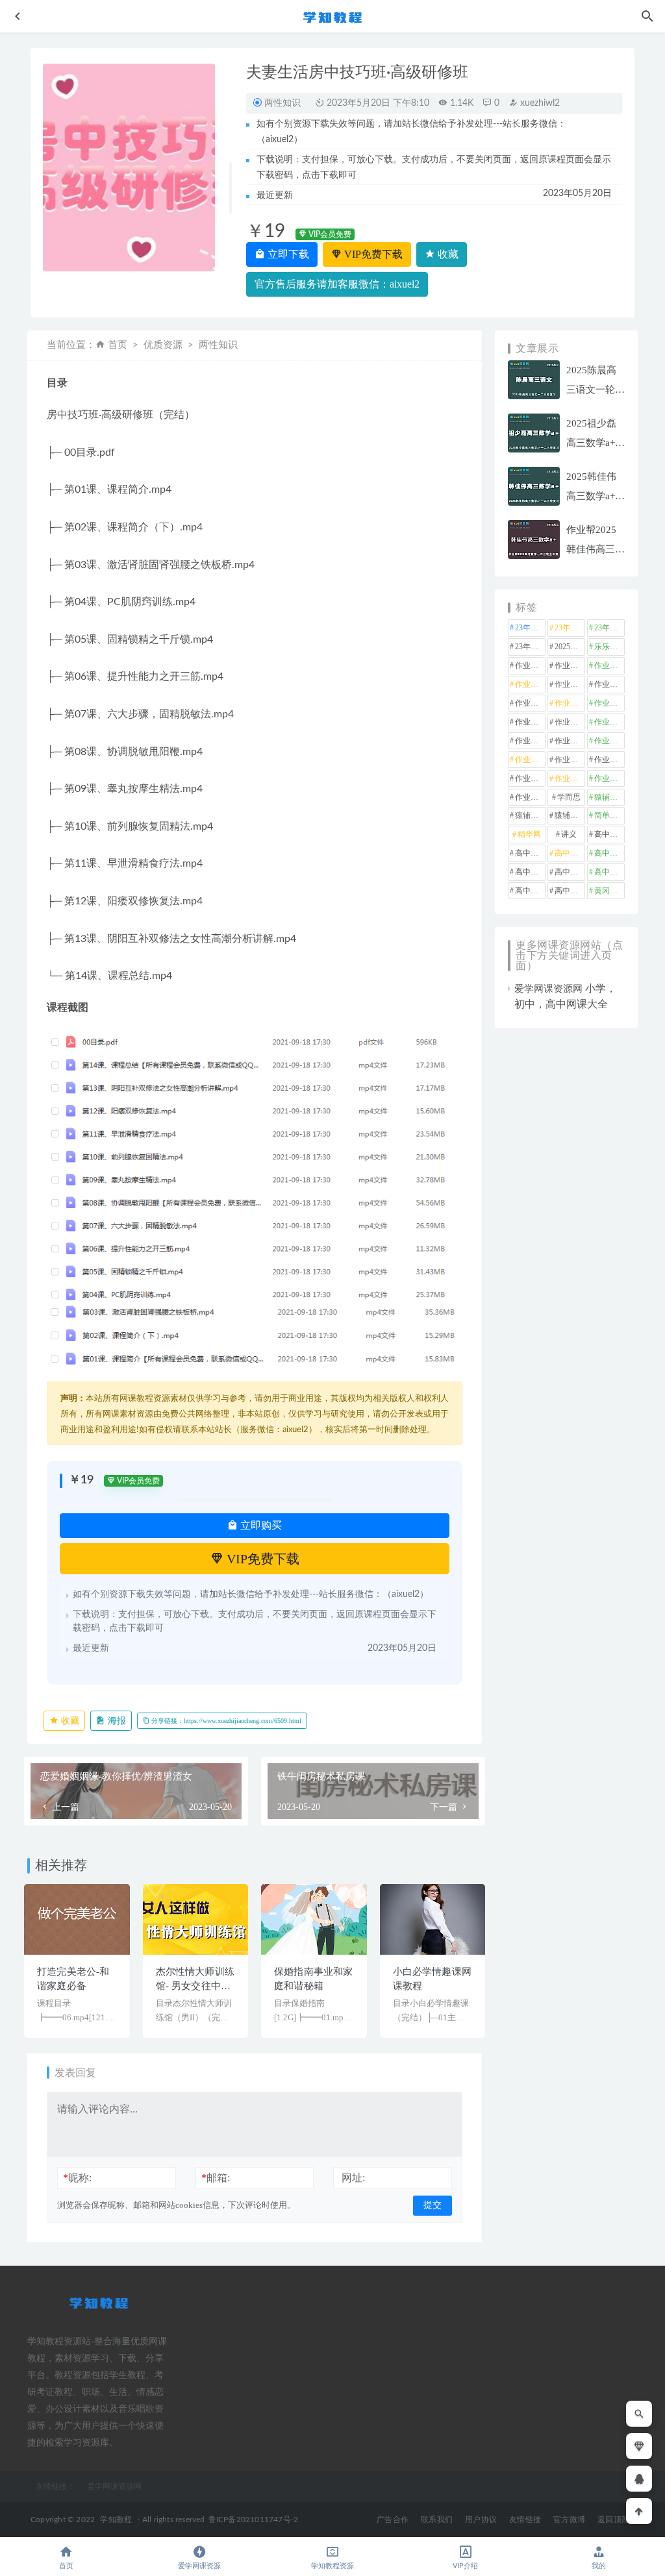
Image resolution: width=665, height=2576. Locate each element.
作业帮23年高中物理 (570, 722)
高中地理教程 (570, 853)
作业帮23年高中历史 (570, 703)
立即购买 (260, 1525)
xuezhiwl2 (539, 103)
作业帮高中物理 (530, 778)
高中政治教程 (609, 853)
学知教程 (116, 2520)
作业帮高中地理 (530, 760)
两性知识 (282, 103)
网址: (353, 2178)
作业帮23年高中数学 (530, 722)
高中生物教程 (609, 872)
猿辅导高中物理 (530, 815)
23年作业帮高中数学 (570, 628)
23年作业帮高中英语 (530, 647)
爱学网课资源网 (548, 989)
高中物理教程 (570, 872)
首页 (118, 345)
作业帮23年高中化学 (530, 703)
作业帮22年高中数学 (570, 665)
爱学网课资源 (199, 2566)
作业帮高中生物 (570, 778)
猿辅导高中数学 (609, 797)
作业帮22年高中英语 (570, 684)
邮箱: (216, 2178)
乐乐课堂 (609, 647)
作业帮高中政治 (570, 760)
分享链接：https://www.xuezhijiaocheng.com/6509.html (225, 1721)
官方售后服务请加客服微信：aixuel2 (337, 284)
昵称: (77, 2178)
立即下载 (287, 254)
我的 (599, 2566)
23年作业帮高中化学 (530, 628)
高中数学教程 (530, 872)
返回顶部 (613, 2520)
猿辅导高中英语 (570, 815)
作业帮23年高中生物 (609, 722)
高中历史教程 (530, 853)
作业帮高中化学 (609, 741)
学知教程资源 (332, 2566)
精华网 (529, 834)
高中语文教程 (570, 891)
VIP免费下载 (372, 254)
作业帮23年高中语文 (570, 741)
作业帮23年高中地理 (609, 703)
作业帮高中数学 (609, 760)
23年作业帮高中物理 (609, 628)
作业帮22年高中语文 (609, 684)
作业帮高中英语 (609, 778)
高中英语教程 (530, 891)
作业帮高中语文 (530, 797)
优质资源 (163, 345)
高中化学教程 (609, 834)
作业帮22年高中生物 (530, 684)
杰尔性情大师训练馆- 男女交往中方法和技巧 (195, 1986)
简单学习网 (609, 815)
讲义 (569, 834)
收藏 (447, 254)
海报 (116, 1721)
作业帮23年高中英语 (530, 741)
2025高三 (570, 647)
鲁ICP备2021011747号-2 (254, 2520)
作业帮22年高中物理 (609, 665)
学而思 (569, 797)
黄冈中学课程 (609, 891)
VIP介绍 (465, 2566)
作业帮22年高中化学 (530, 665)
